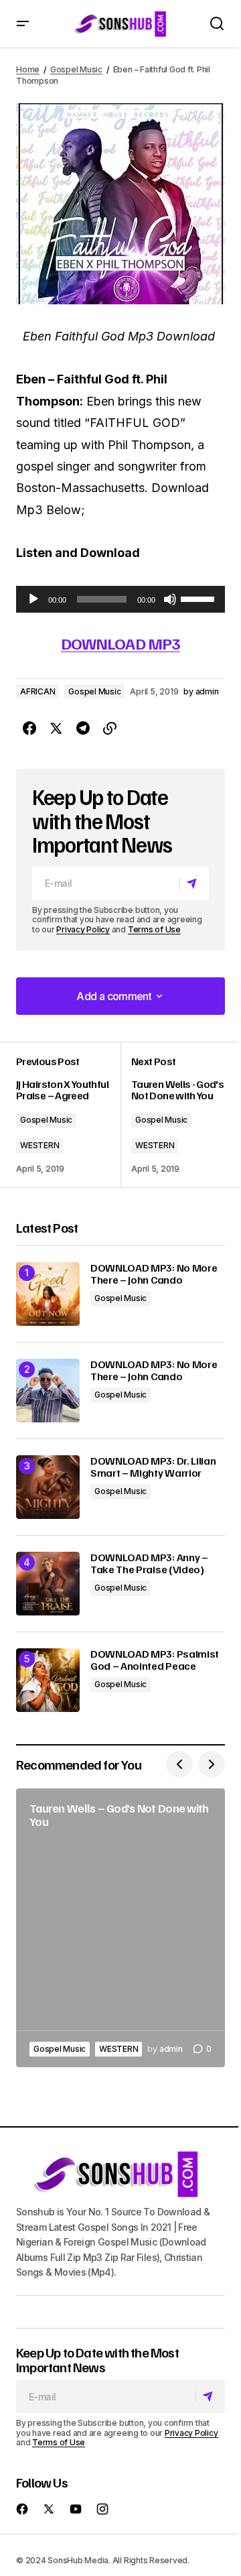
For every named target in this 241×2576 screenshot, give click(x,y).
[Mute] (170, 599)
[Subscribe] (194, 883)
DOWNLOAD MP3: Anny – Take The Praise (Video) (149, 1563)
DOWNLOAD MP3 (120, 643)
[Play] (33, 599)
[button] (23, 24)
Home (28, 69)
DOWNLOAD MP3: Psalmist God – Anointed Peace (155, 1660)
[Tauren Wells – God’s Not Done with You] (120, 1928)
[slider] (199, 598)
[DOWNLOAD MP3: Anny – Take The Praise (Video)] (48, 1584)
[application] (120, 599)
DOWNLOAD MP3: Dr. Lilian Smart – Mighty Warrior (153, 1467)
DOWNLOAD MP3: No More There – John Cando (154, 1274)
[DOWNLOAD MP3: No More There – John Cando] (48, 1294)
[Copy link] (110, 729)
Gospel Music (76, 69)
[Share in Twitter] (56, 729)
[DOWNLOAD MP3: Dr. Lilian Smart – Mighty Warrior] (48, 1487)
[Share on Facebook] (29, 729)
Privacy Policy (83, 929)
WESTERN (39, 1145)
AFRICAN (37, 691)
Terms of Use (154, 929)
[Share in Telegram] (83, 729)
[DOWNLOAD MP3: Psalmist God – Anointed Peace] (48, 1680)
